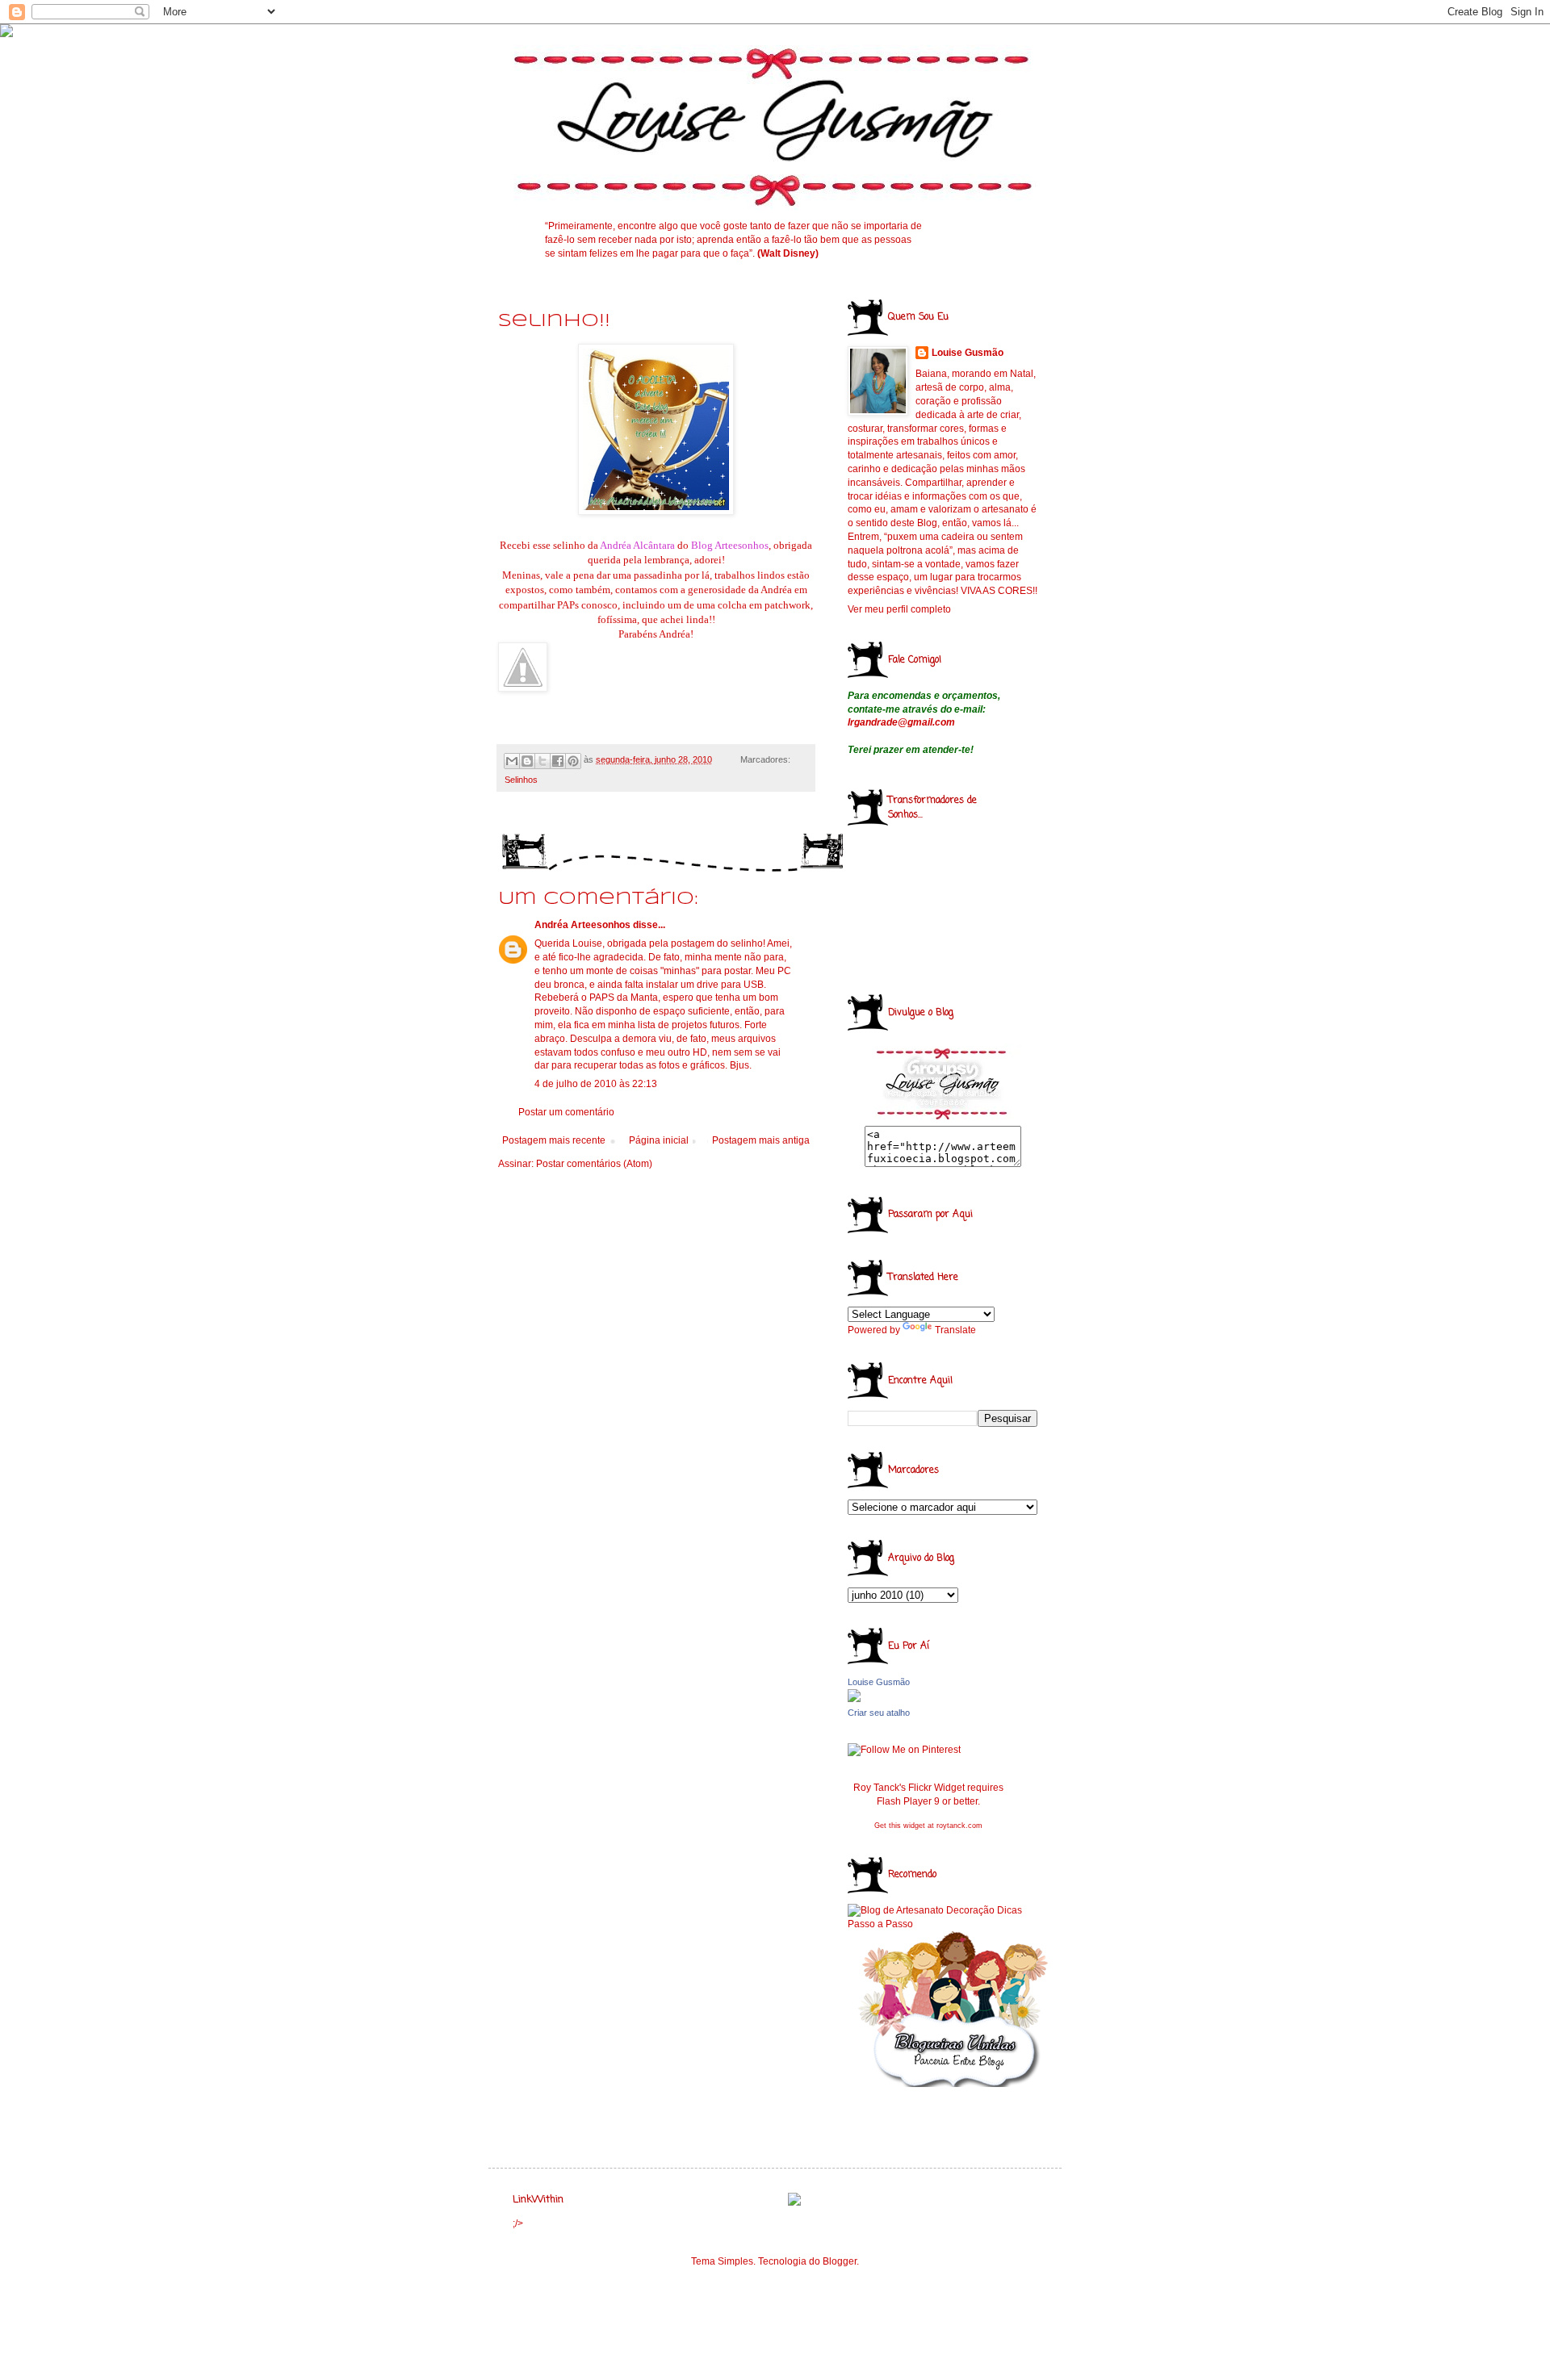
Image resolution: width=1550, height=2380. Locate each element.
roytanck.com (959, 1826)
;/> (518, 2223)
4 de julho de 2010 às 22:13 (596, 1084)
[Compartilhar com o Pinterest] (573, 761)
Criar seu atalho (879, 1713)
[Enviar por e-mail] (512, 761)
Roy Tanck (876, 1788)
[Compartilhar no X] (542, 761)
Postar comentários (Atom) (594, 1164)
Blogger (840, 2261)
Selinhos (521, 780)
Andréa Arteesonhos (582, 925)
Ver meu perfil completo (899, 609)
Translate (955, 1330)
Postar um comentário (566, 1112)
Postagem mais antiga (761, 1140)
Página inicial (659, 1140)
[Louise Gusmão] (854, 1699)
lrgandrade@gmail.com (901, 722)
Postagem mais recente (554, 1140)
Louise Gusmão (968, 353)
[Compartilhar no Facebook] (558, 761)
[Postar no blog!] (527, 761)
